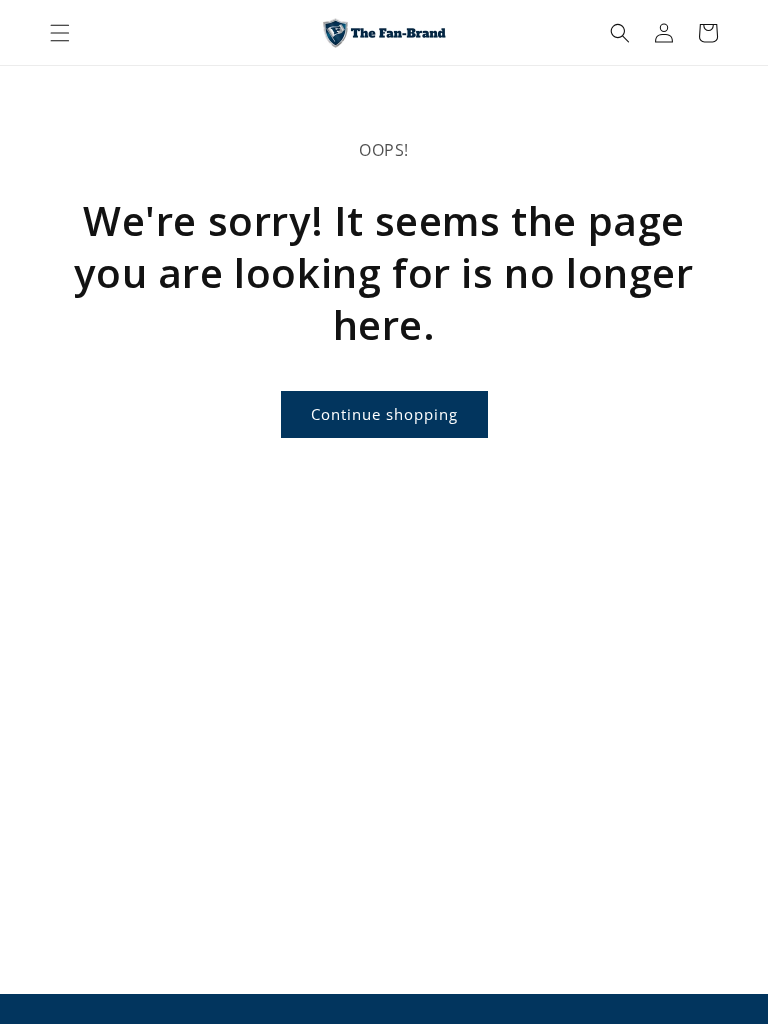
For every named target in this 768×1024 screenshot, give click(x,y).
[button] (60, 33)
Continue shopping (384, 414)
